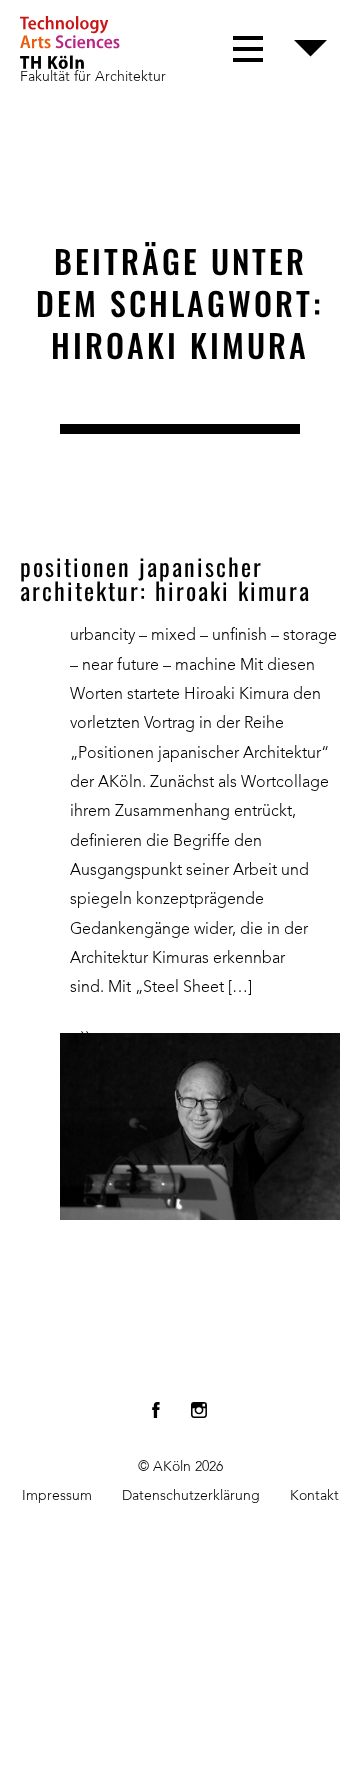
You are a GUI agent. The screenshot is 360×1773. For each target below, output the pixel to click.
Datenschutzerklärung (191, 1496)
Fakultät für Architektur (93, 77)
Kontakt (314, 1496)
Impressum (57, 1496)
